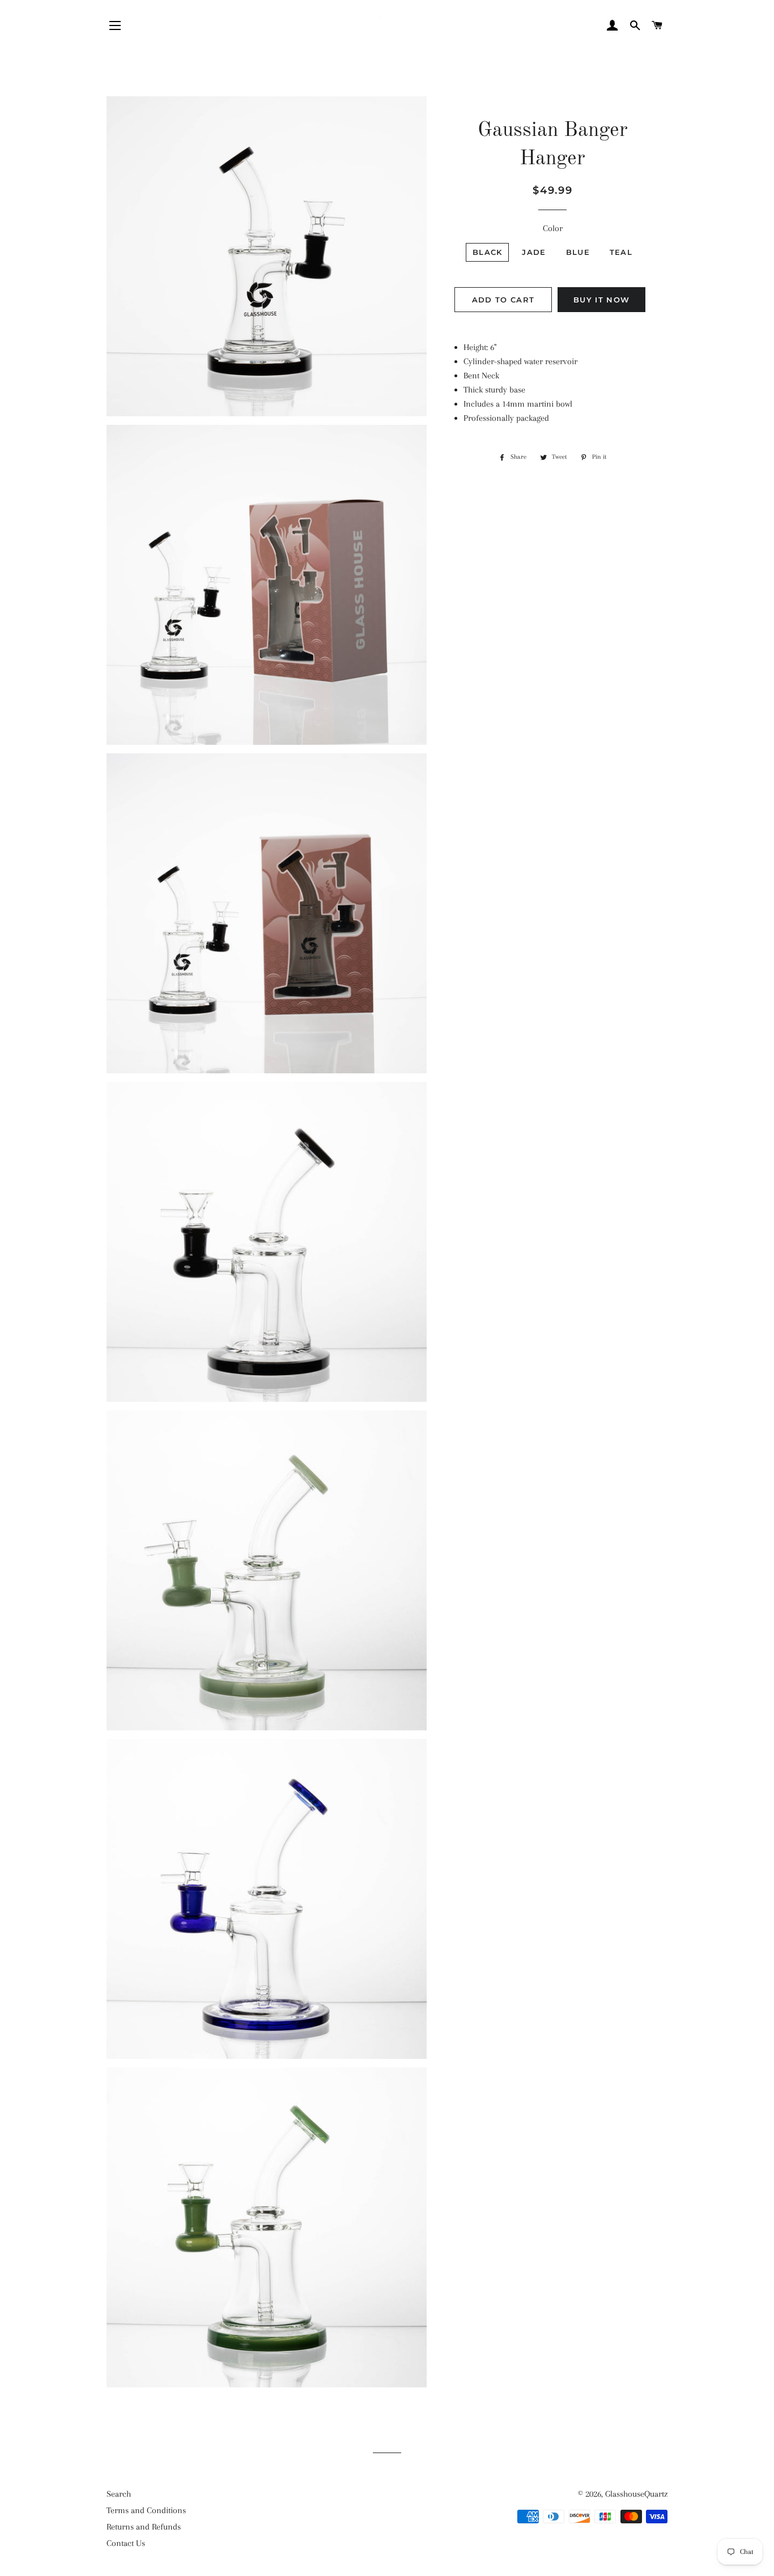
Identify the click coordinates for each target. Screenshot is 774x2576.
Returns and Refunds (144, 2527)
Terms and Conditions (146, 2510)
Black (488, 252)
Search (119, 2494)
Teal (621, 252)
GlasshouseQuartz (636, 2494)
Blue (578, 252)
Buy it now (601, 300)
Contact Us (126, 2543)
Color (553, 228)
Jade (534, 252)
